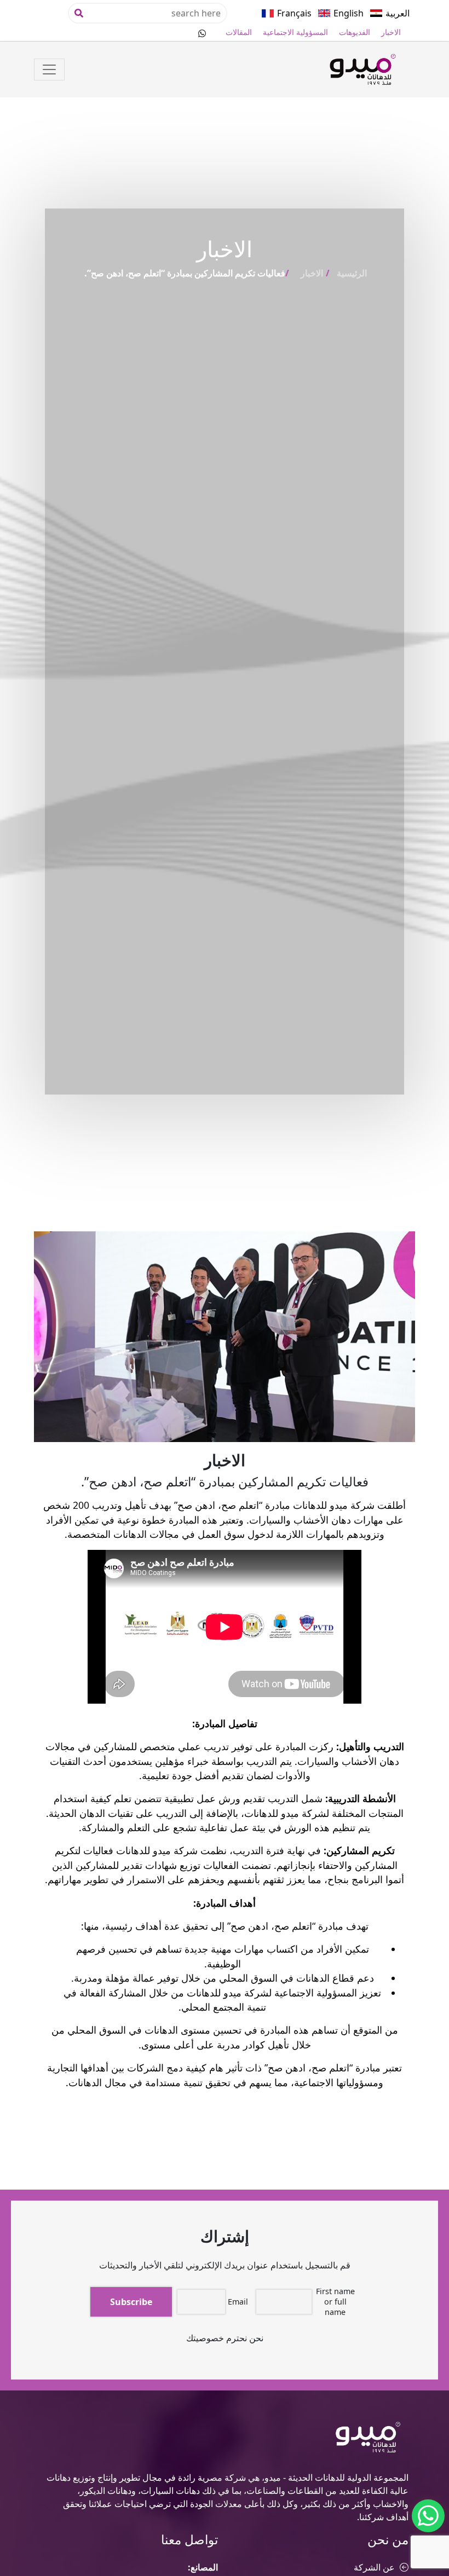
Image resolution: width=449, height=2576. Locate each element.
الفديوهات (355, 32)
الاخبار (391, 32)
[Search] (79, 13)
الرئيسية (352, 273)
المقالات (239, 32)
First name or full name (335, 2302)
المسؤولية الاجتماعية (295, 32)
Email (238, 2302)
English (349, 13)
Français (294, 13)
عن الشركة (374, 2567)
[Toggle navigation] (49, 70)
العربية (398, 13)
